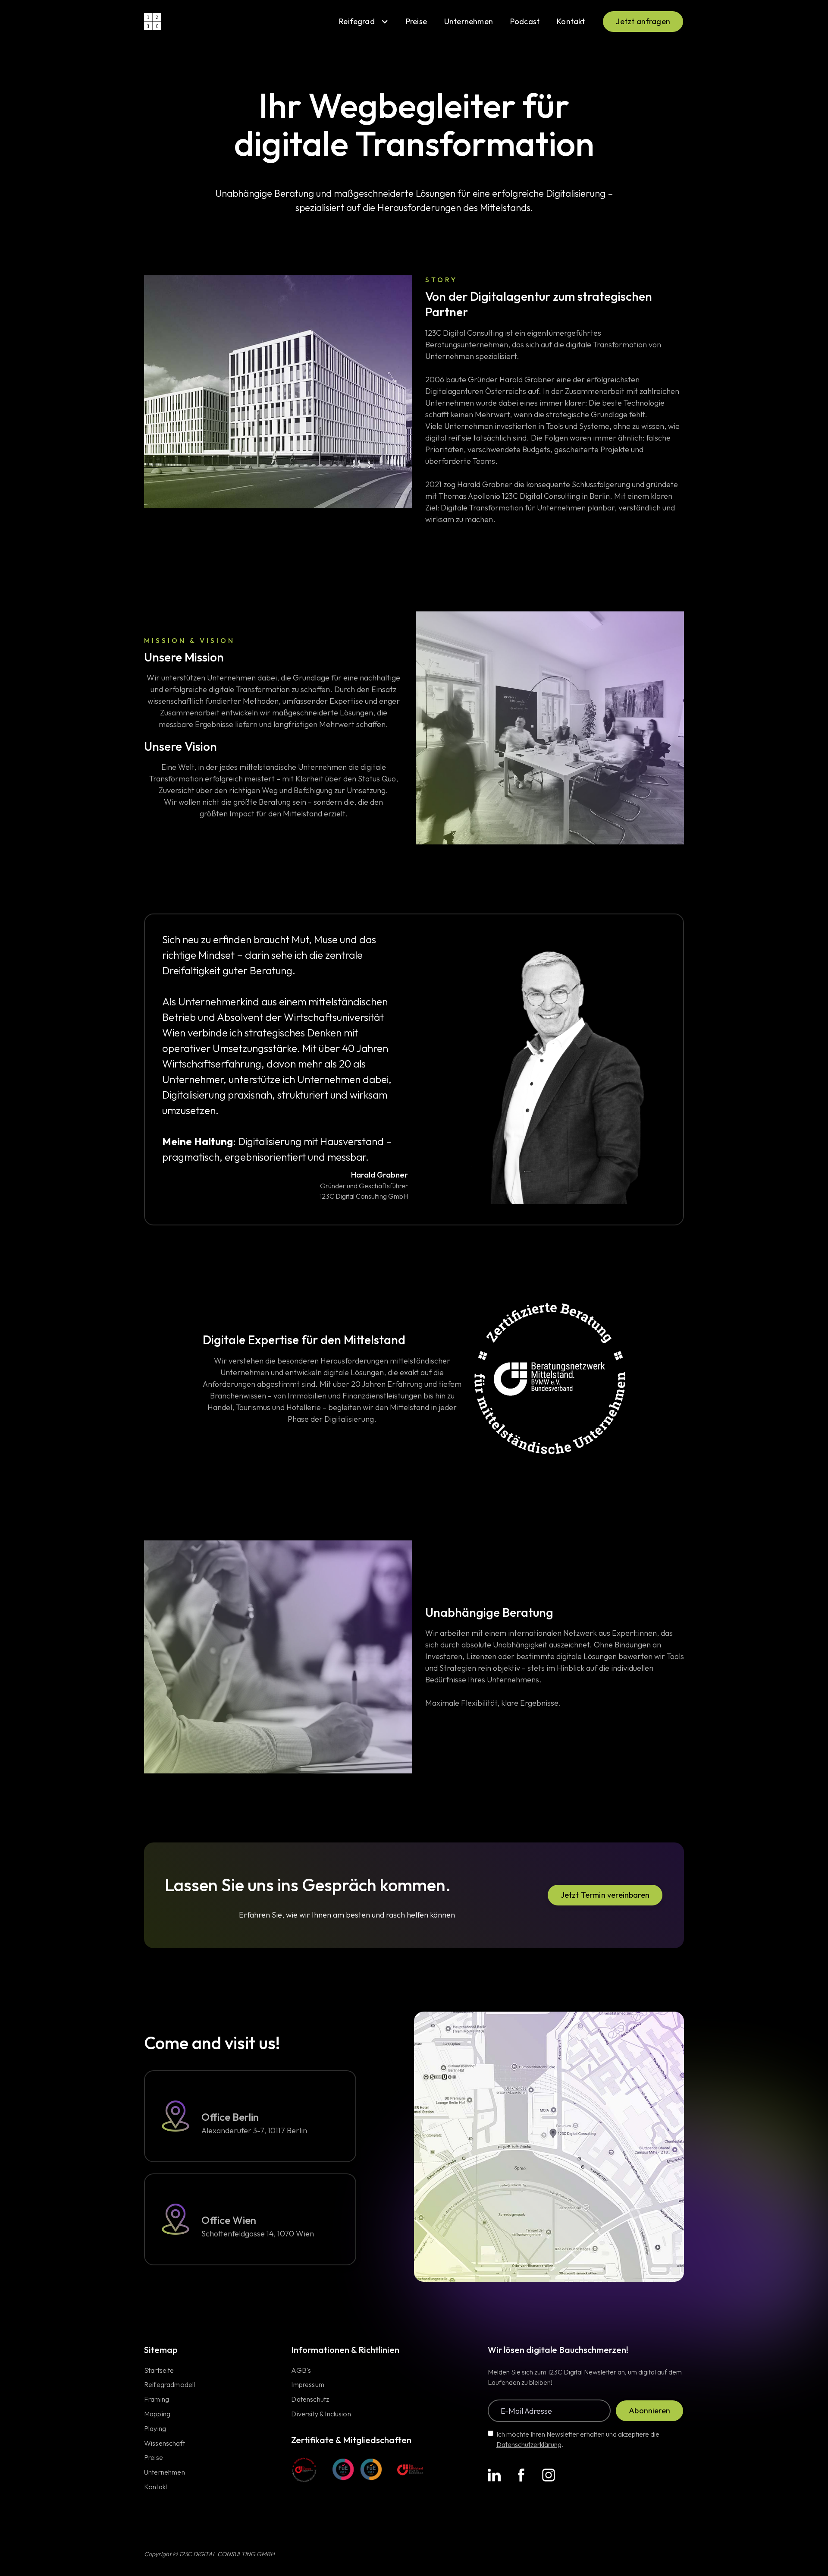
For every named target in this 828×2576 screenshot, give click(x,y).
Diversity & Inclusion (321, 2414)
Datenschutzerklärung (529, 2444)
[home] (153, 22)
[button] (364, 22)
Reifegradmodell (169, 2385)
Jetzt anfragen (643, 21)
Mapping (157, 2414)
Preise (416, 21)
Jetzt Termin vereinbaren (605, 1895)
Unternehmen (469, 21)
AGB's (301, 2371)
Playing (155, 2429)
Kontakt (571, 21)
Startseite (159, 2371)
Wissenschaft (165, 2444)
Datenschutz (310, 2400)
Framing (157, 2400)
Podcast (525, 21)
